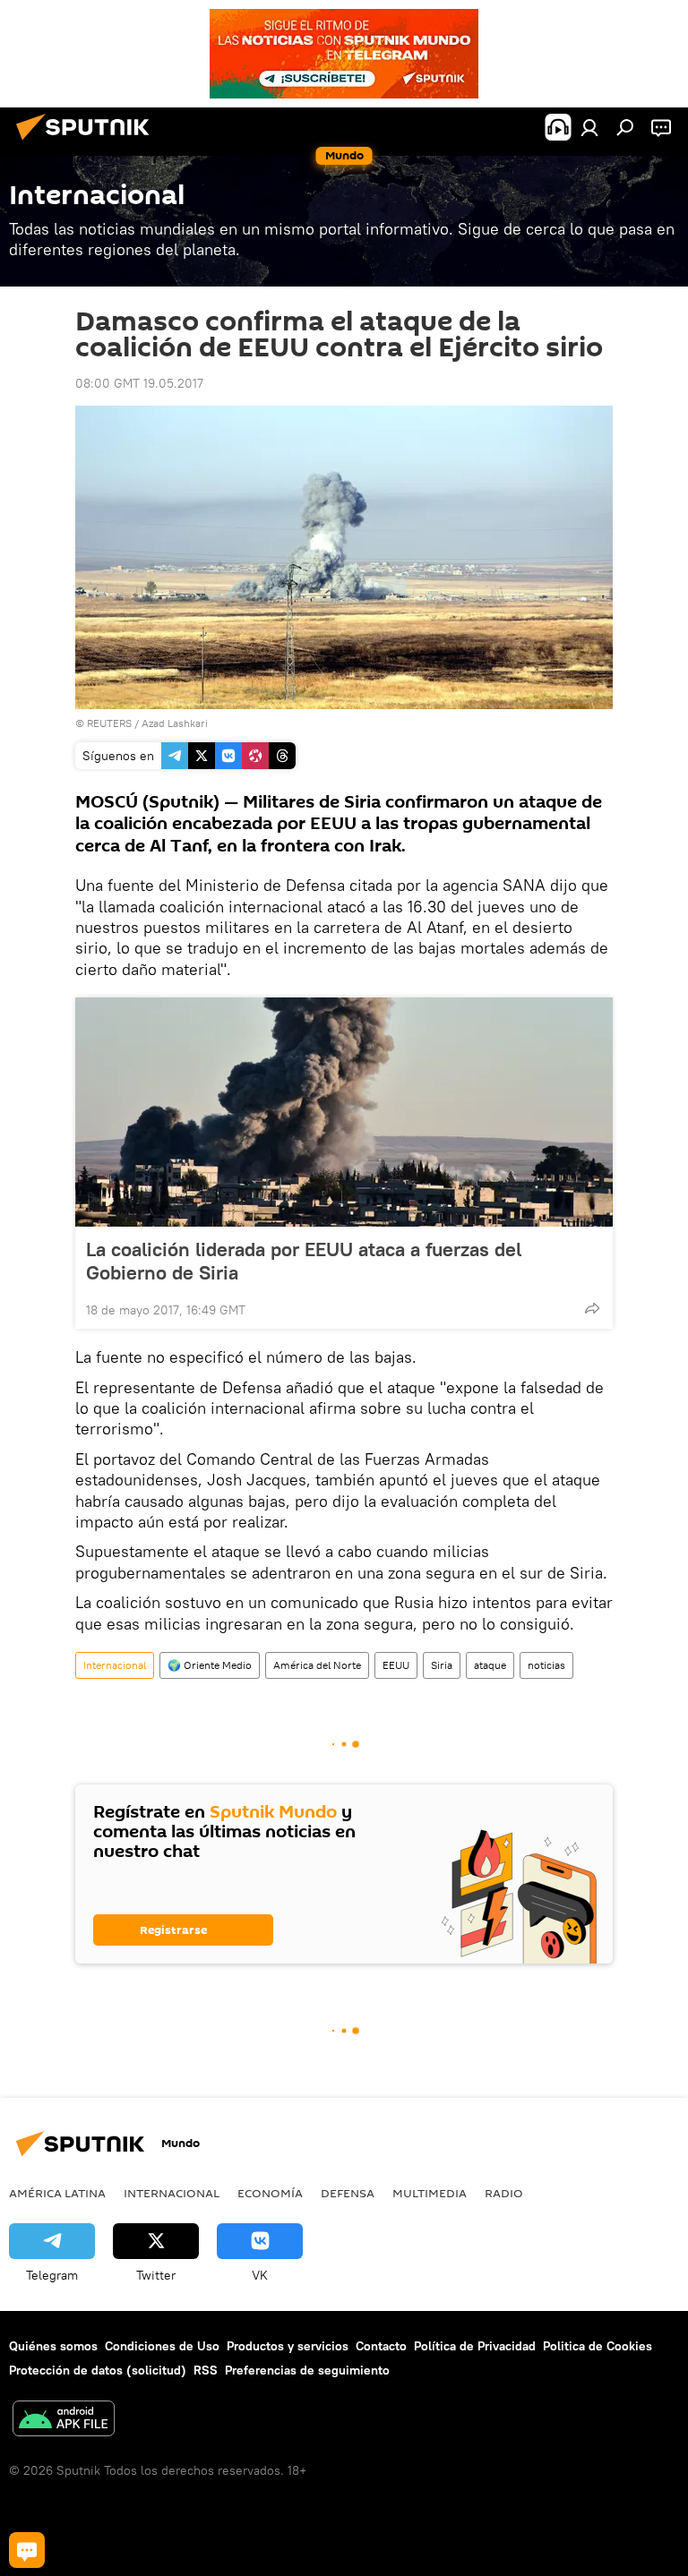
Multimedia (430, 2193)
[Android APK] (64, 2421)
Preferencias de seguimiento (307, 2370)
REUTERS (109, 723)
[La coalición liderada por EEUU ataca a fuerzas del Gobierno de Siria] (344, 1112)
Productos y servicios (288, 2346)
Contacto (381, 2346)
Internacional (115, 1665)
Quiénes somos (53, 2346)
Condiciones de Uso (162, 2346)
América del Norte (317, 1665)
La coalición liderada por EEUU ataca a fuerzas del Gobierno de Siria (304, 1261)
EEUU (396, 1665)
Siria (442, 1665)
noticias (546, 1665)
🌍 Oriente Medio (210, 1665)
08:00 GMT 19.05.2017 (139, 383)
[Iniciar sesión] (589, 127)
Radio (504, 2193)
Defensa (348, 2193)
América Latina (57, 2193)
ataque (490, 1665)
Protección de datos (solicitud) (98, 2370)
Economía (270, 2193)
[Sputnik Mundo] (88, 142)
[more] (592, 1308)
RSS (206, 2370)
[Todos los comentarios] (27, 2550)
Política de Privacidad (475, 2346)
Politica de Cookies (598, 2346)
